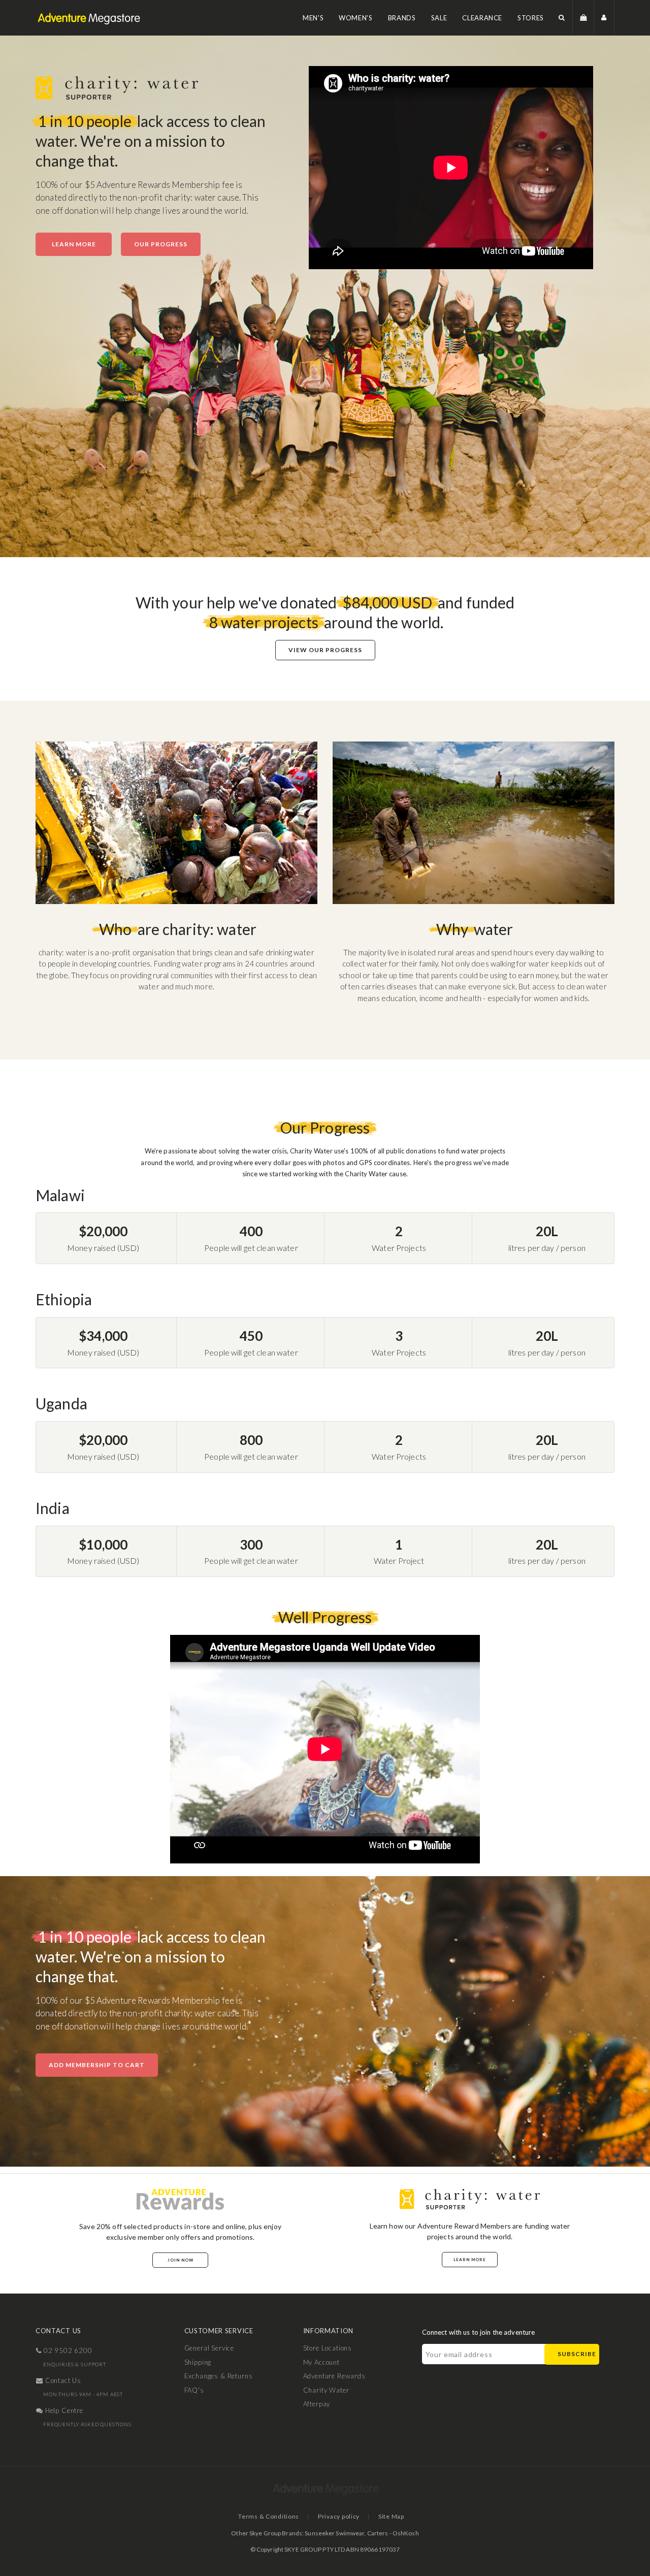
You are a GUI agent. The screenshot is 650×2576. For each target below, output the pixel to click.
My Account (321, 2362)
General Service (209, 2348)
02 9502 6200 (67, 2350)
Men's (313, 18)
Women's (356, 18)
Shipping (198, 2362)
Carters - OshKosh (393, 2533)
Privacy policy (339, 2516)
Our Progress (161, 244)
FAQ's (194, 2390)
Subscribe (577, 2354)
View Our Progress (325, 650)
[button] (562, 18)
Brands (402, 18)
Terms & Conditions (269, 2516)
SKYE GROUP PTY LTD (315, 2549)
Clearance (482, 18)
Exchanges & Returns (219, 2376)
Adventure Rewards (334, 2376)
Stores (531, 18)
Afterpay (317, 2404)
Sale (439, 18)
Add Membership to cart (97, 2065)
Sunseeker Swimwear (334, 2533)
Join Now (181, 2260)
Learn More (74, 244)
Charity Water (326, 2390)
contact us (62, 2380)
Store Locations (328, 2348)
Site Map (391, 2516)
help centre (63, 2410)
